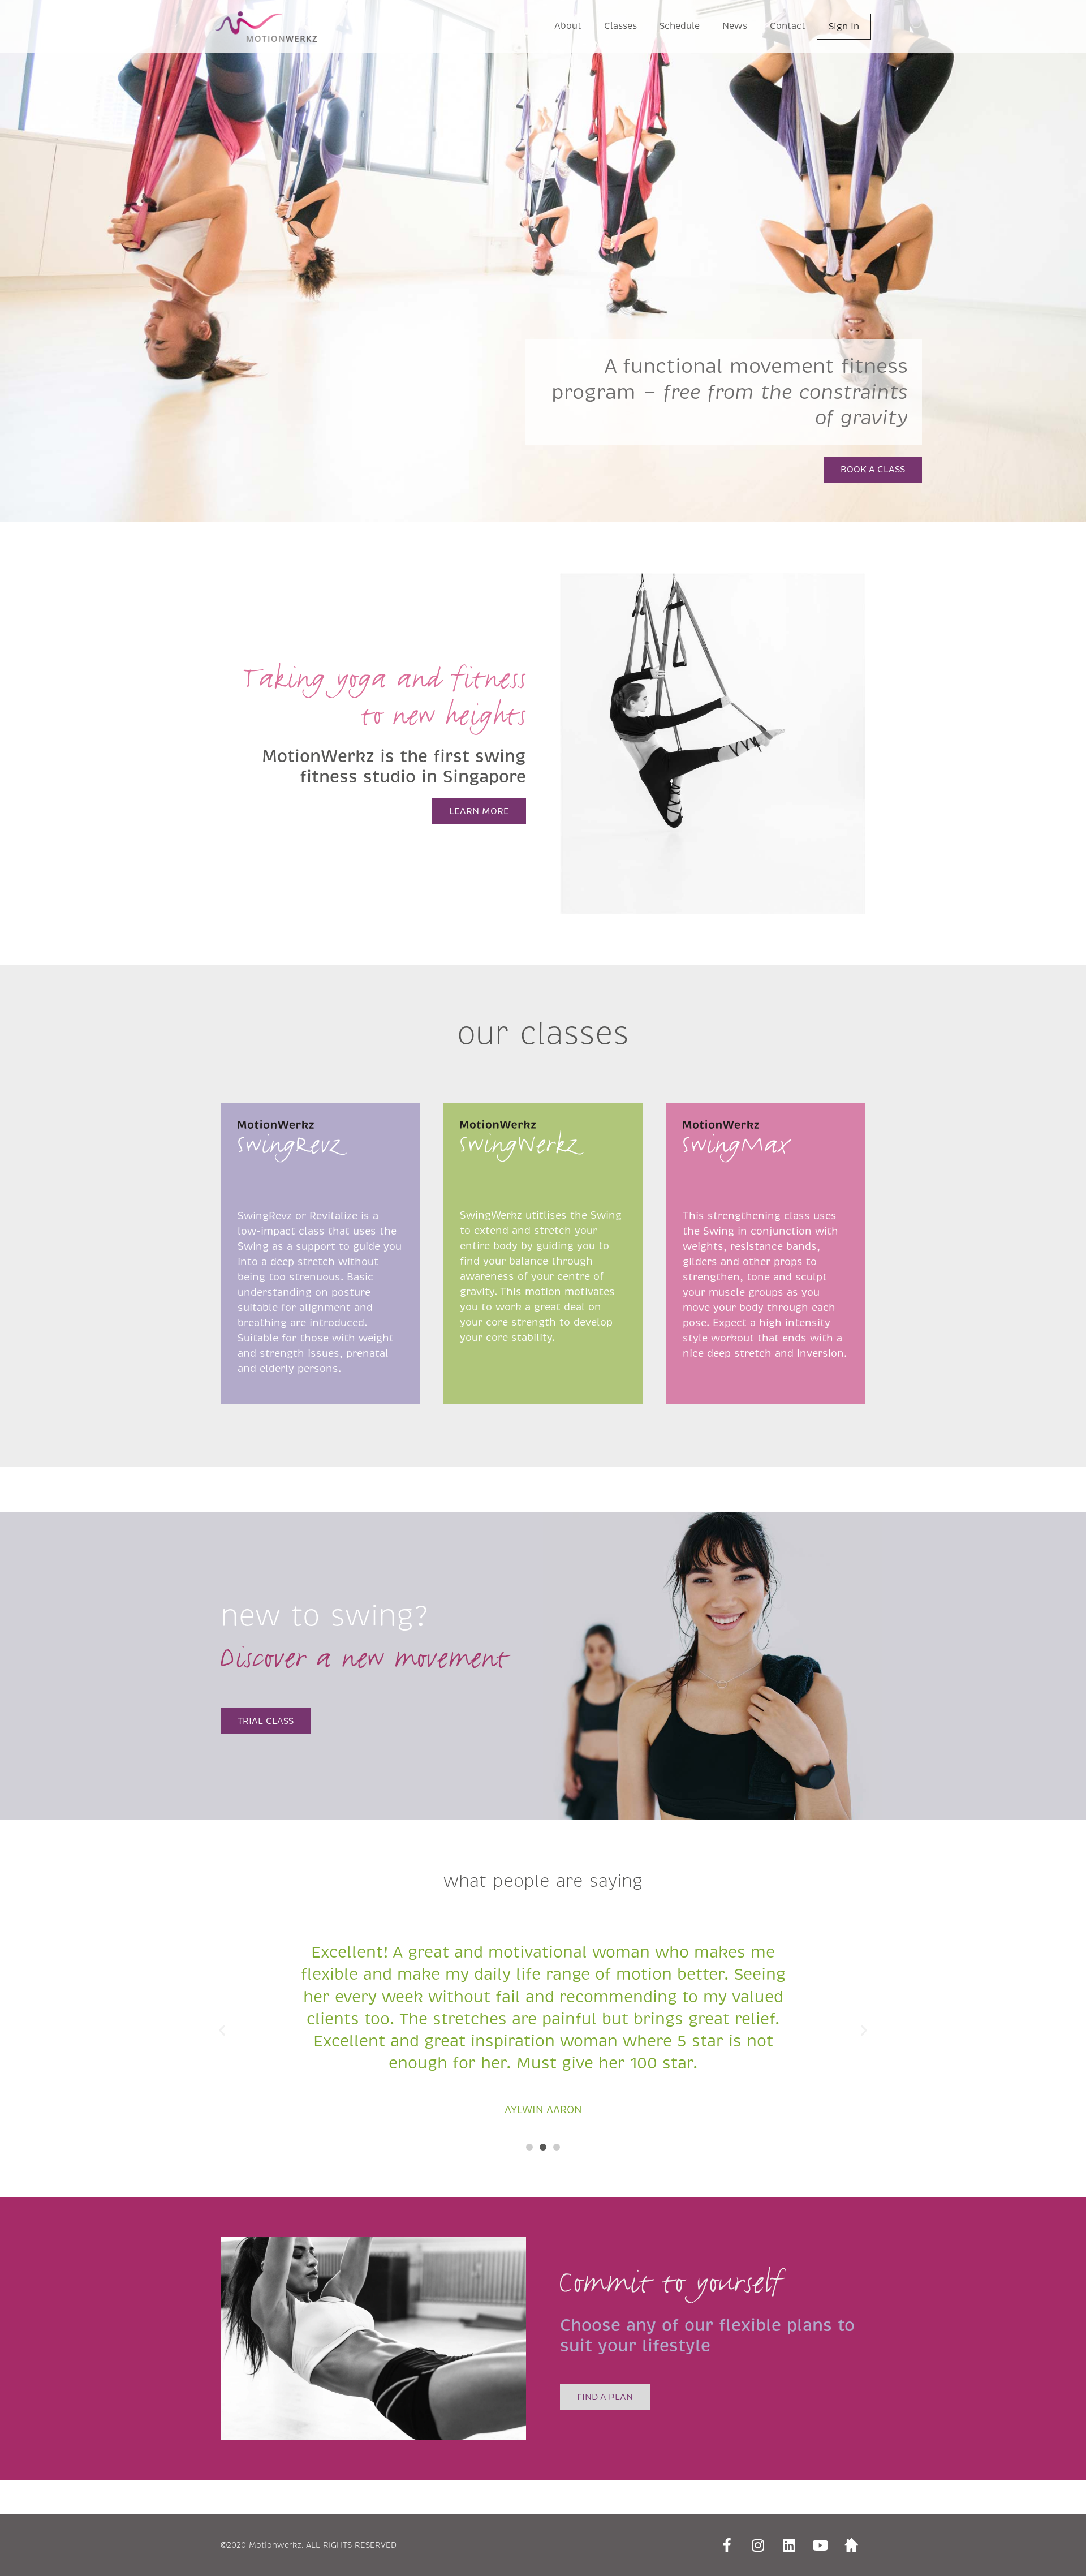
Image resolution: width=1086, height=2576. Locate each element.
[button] (529, 2147)
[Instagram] (758, 2545)
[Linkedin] (789, 2545)
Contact (788, 26)
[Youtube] (820, 2545)
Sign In (844, 26)
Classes (620, 26)
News (735, 26)
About (568, 26)
